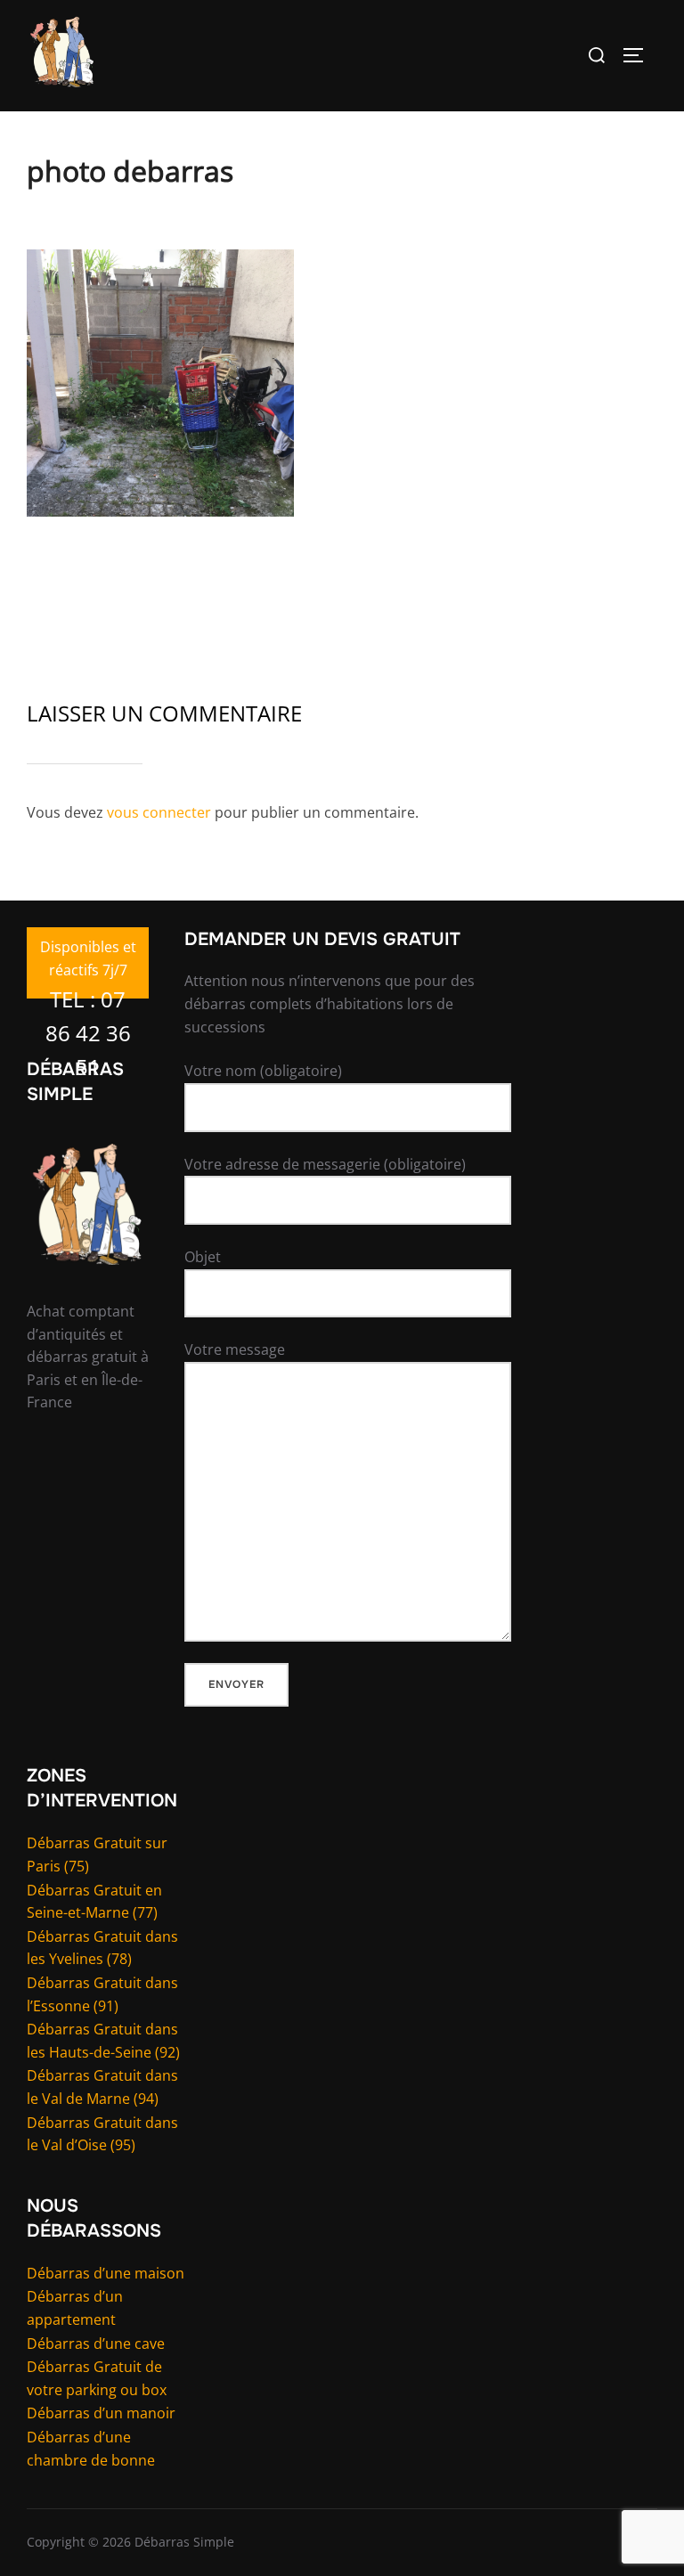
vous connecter (159, 812)
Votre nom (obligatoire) (263, 1071)
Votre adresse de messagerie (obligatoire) (325, 1164)
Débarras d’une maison (106, 2273)
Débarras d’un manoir (101, 2413)
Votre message (235, 1349)
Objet (203, 1257)
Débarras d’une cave (96, 2344)
